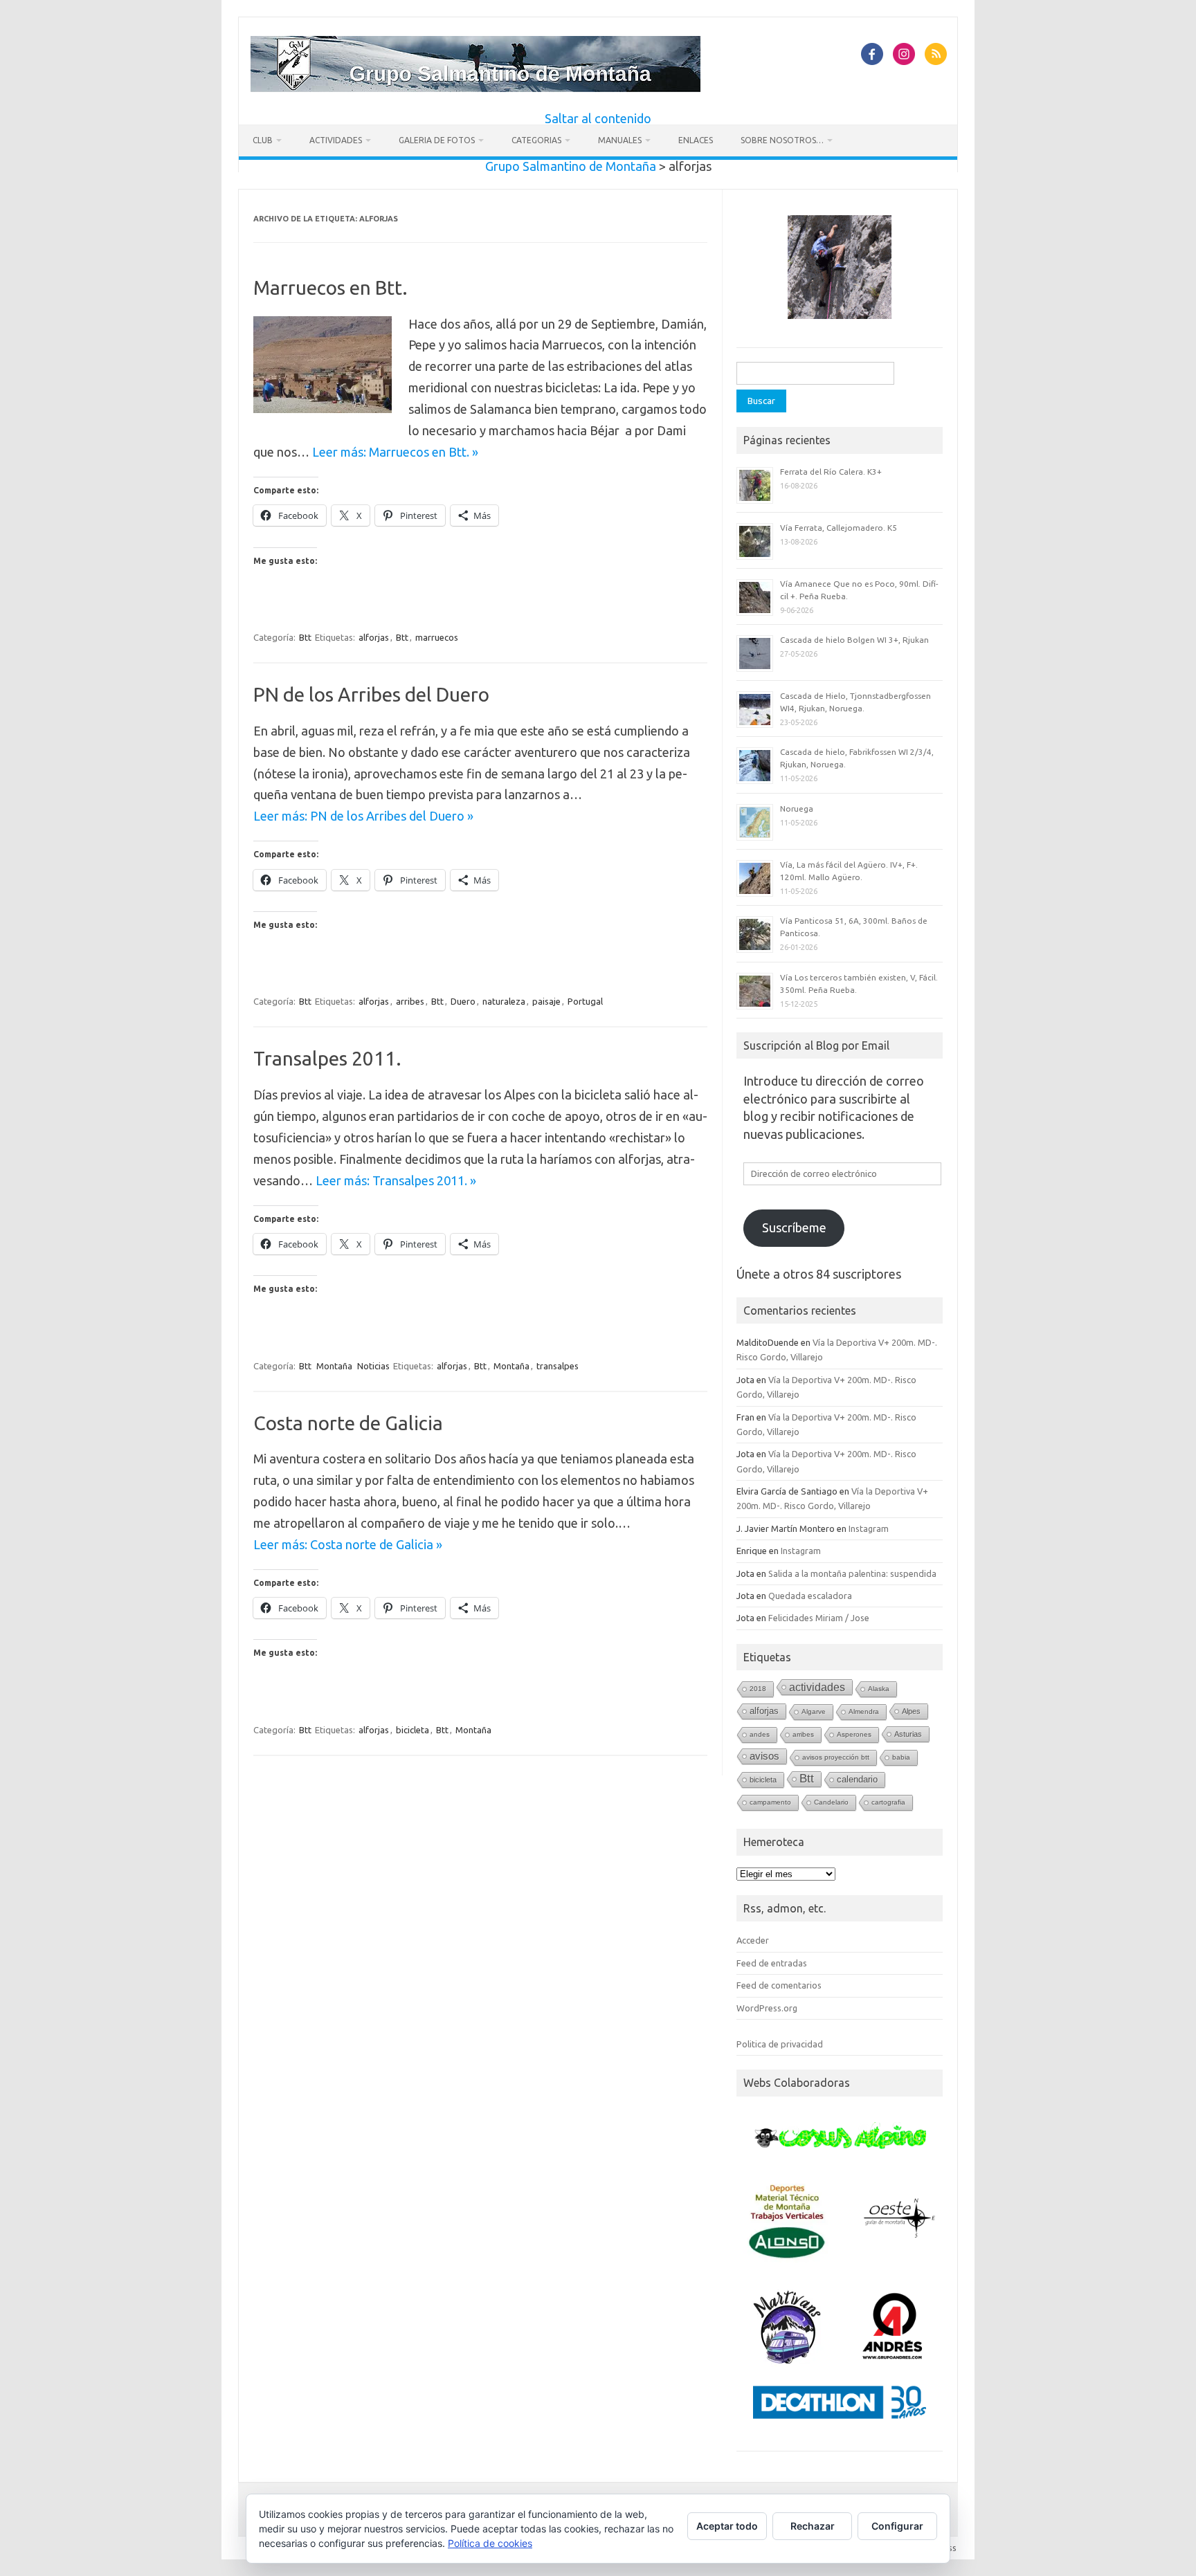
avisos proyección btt (836, 1757)
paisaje (546, 1001)
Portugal (585, 1001)
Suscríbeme (794, 1227)
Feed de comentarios (779, 1985)
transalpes (558, 1366)
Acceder (753, 1940)
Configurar (897, 2526)
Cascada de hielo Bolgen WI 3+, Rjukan (854, 640)
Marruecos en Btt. (330, 287)
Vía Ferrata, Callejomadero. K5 (839, 528)
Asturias (908, 1734)
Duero (463, 1001)
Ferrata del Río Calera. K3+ (831, 472)
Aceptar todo (727, 2526)
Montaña (334, 1366)
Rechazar (813, 2526)
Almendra (864, 1711)
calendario (857, 1779)
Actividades (336, 140)
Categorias (536, 140)
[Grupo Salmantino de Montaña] (475, 87)
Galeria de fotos (437, 140)
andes (760, 1734)
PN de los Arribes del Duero (371, 694)
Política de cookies (490, 2543)
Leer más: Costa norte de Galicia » (348, 1544)
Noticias (373, 1366)
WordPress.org (767, 2008)
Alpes (911, 1711)
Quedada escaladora (810, 1596)
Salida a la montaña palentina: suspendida (852, 1573)
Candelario (831, 1802)
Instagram (869, 1528)
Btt (305, 637)
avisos (764, 1756)
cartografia (888, 1802)
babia (901, 1757)
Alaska (879, 1689)
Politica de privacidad (780, 2044)
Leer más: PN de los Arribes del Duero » (363, 816)
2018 (758, 1689)
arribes (410, 1001)
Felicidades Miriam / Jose (819, 1618)
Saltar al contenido (598, 118)
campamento (770, 1802)
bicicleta (413, 1730)
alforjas (374, 637)
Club (263, 140)
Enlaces (696, 140)
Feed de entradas (772, 1963)
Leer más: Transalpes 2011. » (396, 1180)
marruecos (437, 637)
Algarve (814, 1711)
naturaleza (504, 1001)
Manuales (620, 140)
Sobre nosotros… (782, 140)
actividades (817, 1687)
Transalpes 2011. (327, 1058)
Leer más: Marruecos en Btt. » (395, 452)
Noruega (797, 809)
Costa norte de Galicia (348, 1423)
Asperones (854, 1734)
